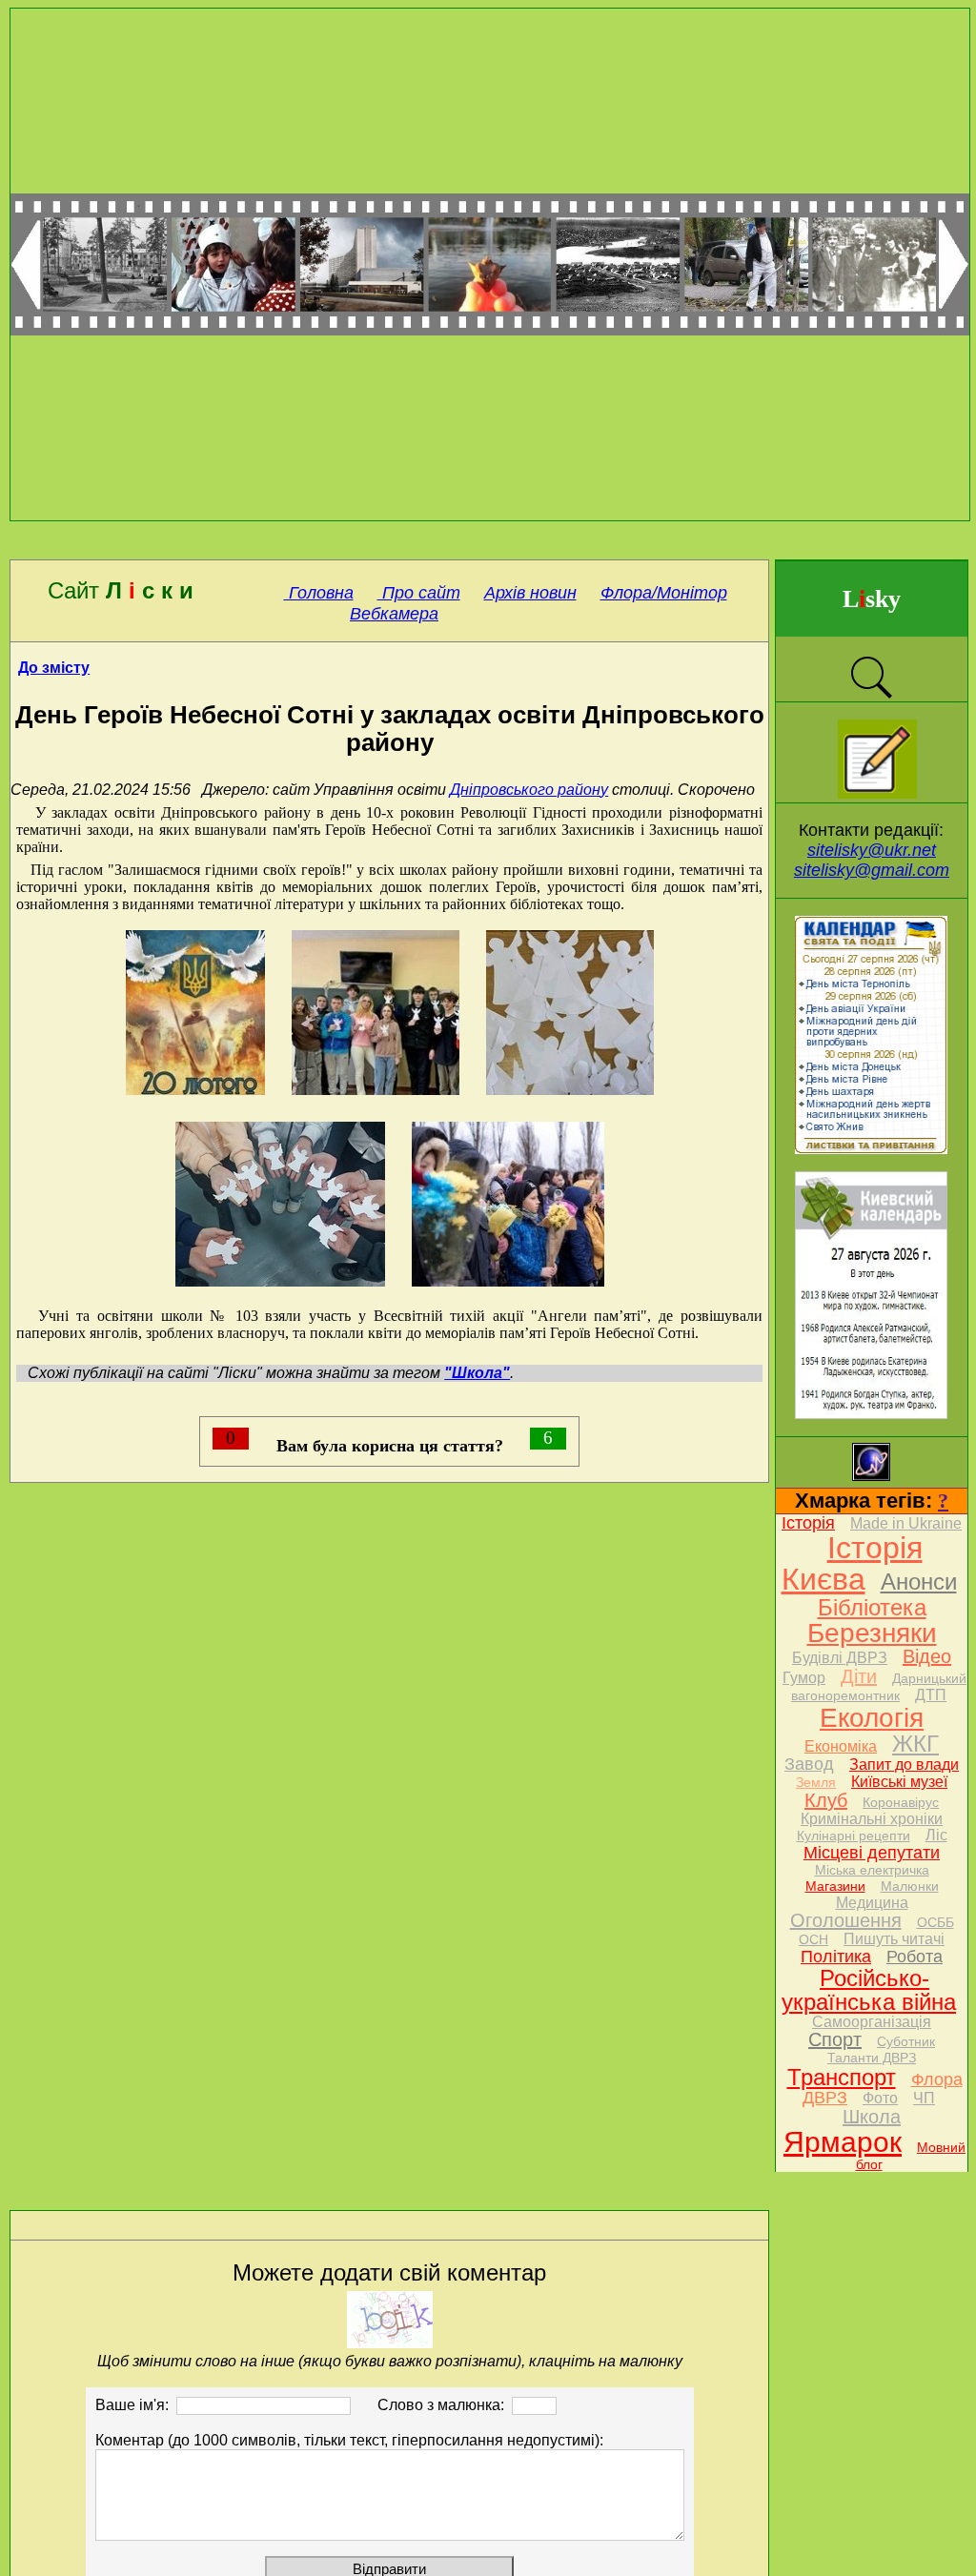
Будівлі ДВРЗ (840, 1658)
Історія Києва (852, 1563)
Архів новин (530, 593)
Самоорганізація (872, 2022)
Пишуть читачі (894, 1939)
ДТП (931, 1695)
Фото (880, 2098)
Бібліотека (872, 1607)
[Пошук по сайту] (871, 696)
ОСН (813, 1939)
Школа (872, 2117)
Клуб (826, 1800)
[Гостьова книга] (877, 793)
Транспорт (842, 2077)
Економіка (841, 1746)
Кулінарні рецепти (854, 1836)
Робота (915, 1957)
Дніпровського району (529, 790)
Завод (809, 1764)
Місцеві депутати (872, 1853)
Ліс (936, 1835)
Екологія (872, 1718)
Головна (319, 593)
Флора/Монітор (664, 593)
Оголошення (846, 1920)
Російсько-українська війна (869, 1990)
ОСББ (935, 1922)
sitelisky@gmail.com (872, 870)
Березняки (872, 1633)
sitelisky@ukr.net (872, 850)
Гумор (804, 1678)
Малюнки (910, 1886)
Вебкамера (394, 614)
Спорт (835, 2039)
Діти (859, 1676)
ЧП (924, 2098)
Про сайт (419, 593)
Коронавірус (901, 1802)
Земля (816, 1782)
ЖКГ (915, 1744)
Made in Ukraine (906, 1523)
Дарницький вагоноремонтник (879, 1687)
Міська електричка (872, 1870)
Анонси (919, 1582)
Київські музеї (899, 1782)
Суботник (906, 2041)
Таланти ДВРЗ (872, 2058)
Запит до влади (904, 1765)
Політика (836, 1957)
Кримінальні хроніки (872, 1819)
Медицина (872, 1903)
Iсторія (808, 1523)
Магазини (835, 1886)
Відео (927, 1656)
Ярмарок (843, 2142)
